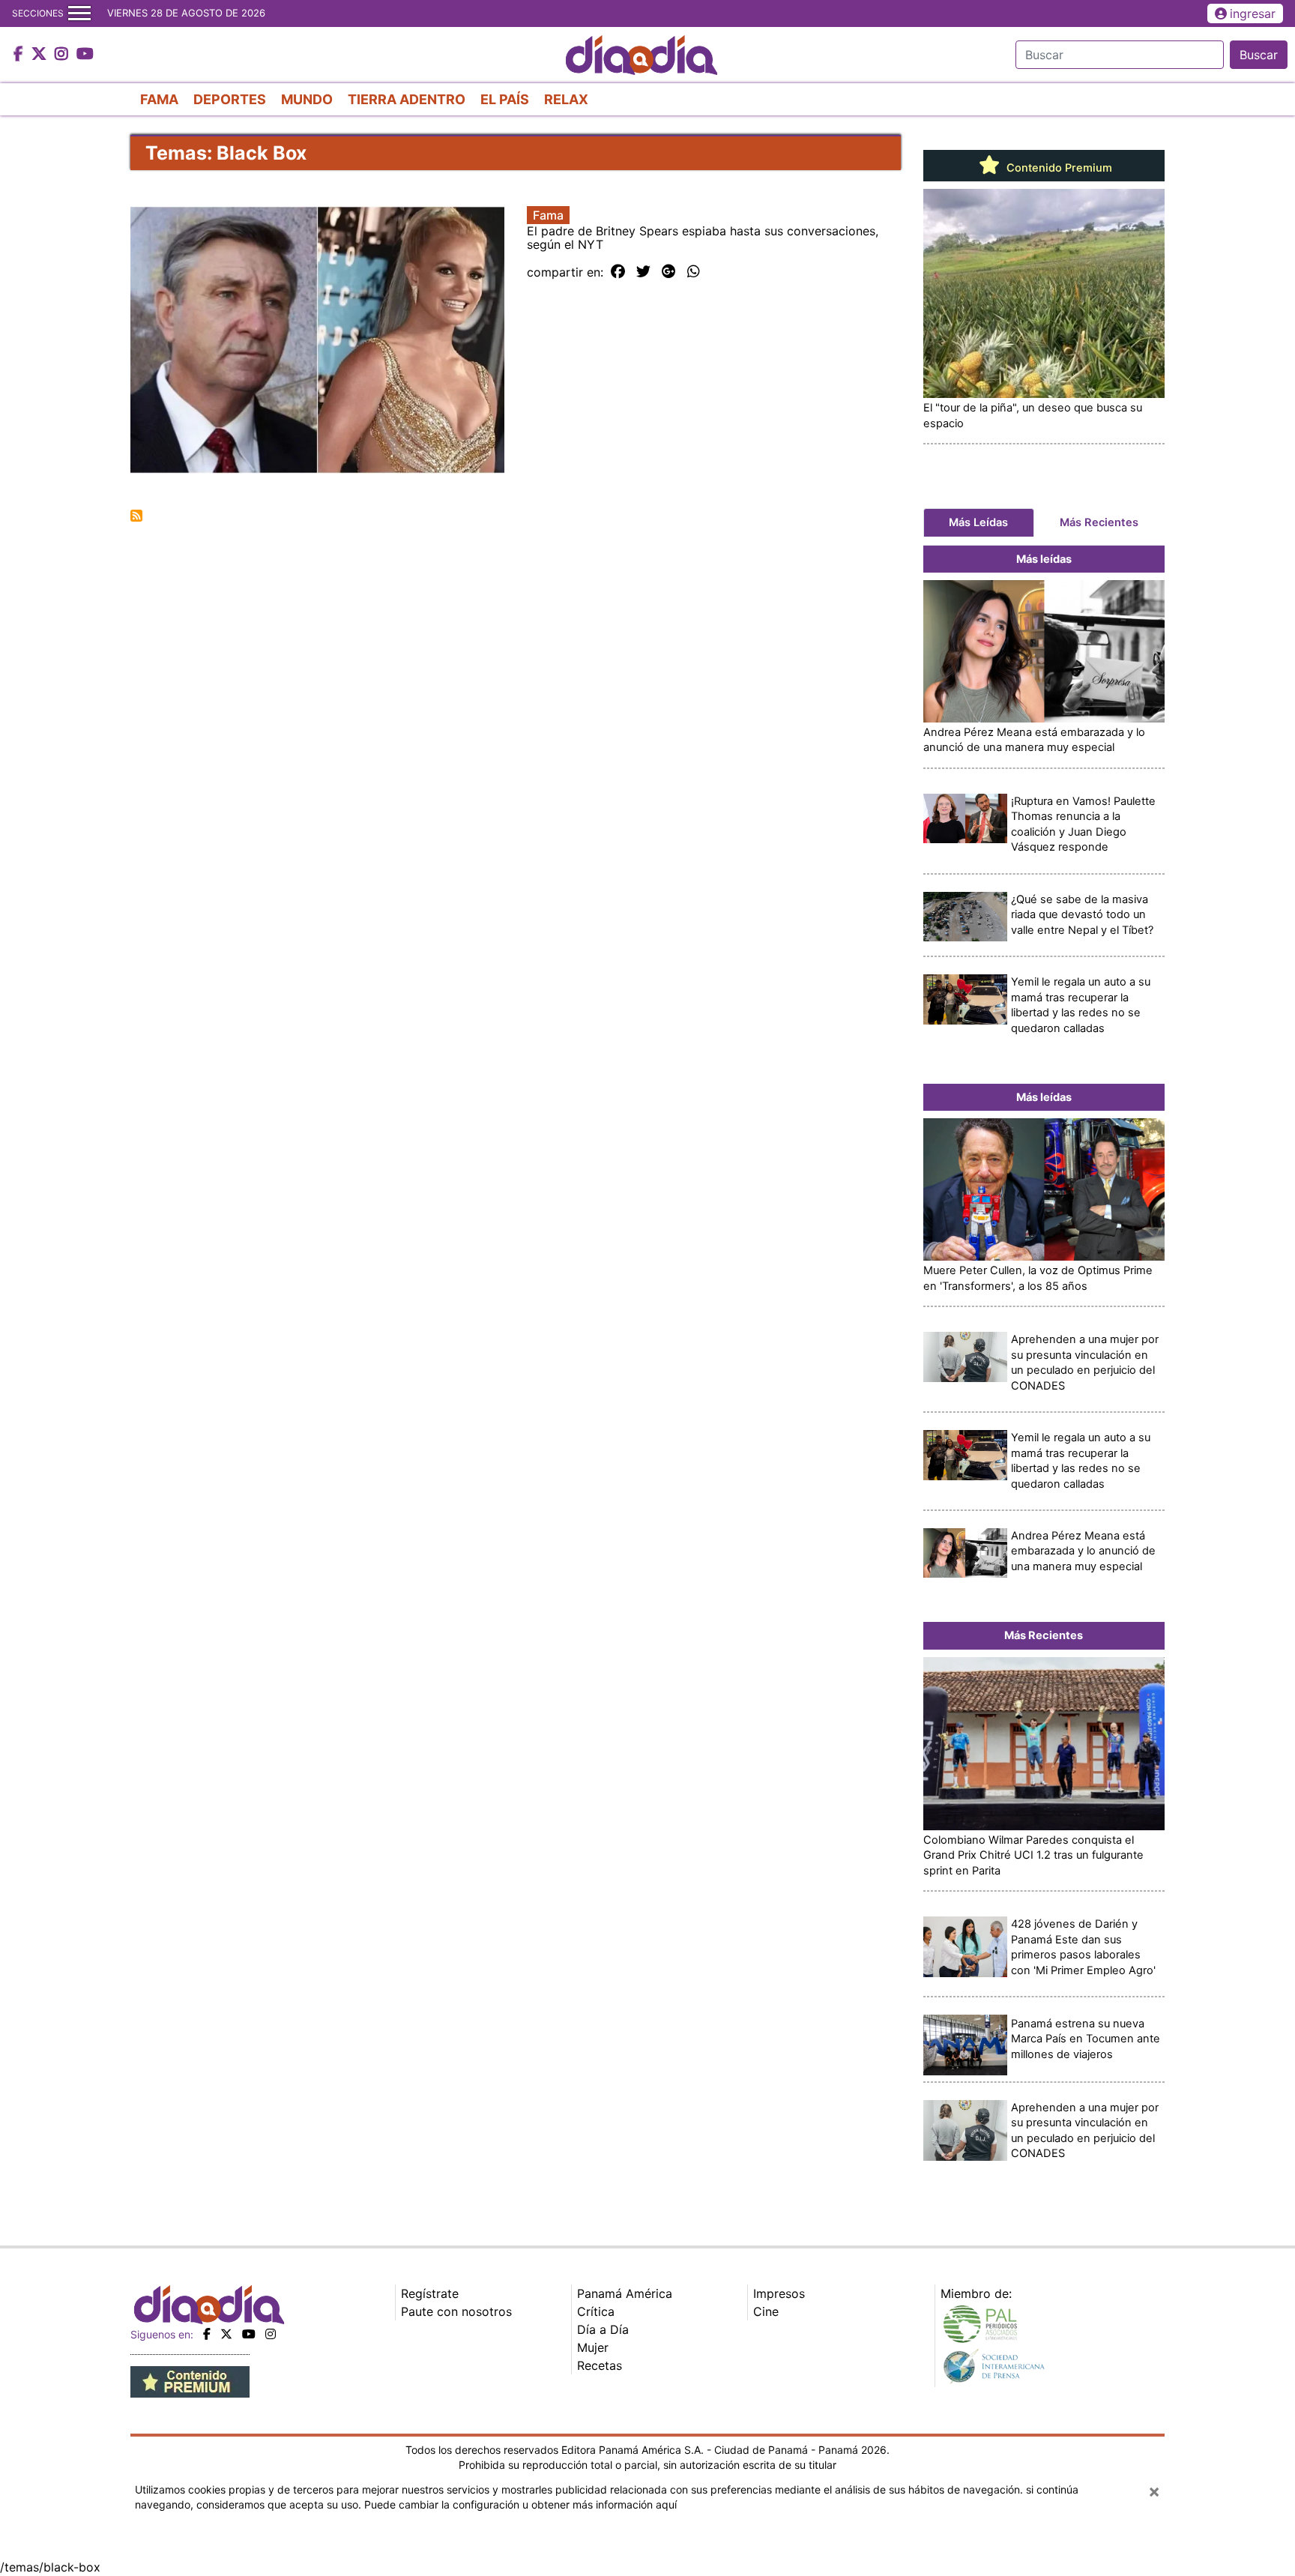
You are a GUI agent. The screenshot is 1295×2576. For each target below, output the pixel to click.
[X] (226, 2334)
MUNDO (307, 99)
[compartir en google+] (669, 272)
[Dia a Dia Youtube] (85, 55)
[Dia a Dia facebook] (20, 55)
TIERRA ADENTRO (407, 99)
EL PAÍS (505, 99)
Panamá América (625, 2293)
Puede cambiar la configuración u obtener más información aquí (520, 2504)
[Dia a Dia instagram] (63, 55)
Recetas (600, 2365)
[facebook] (207, 2334)
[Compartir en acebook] (618, 272)
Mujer (593, 2347)
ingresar (1253, 13)
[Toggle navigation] (79, 13)
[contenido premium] (190, 2381)
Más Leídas (978, 522)
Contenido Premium (1058, 168)
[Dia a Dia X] (41, 55)
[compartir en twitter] (643, 272)
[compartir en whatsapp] (694, 272)
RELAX (566, 99)
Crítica (596, 2311)
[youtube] (249, 2334)
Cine (766, 2311)
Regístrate (430, 2293)
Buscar (1259, 55)
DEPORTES (230, 99)
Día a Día (603, 2329)
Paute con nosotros (456, 2311)
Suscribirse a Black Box (136, 516)
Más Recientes (1099, 522)
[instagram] (271, 2334)
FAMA (159, 99)
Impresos (779, 2293)
